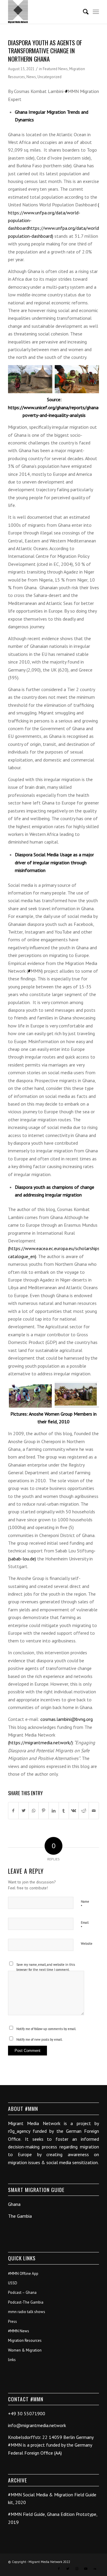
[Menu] (96, 12)
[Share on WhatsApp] (34, 1811)
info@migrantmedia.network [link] (37, 2425)
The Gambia (20, 2216)
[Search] (83, 12)
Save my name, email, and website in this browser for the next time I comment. (46, 1967)
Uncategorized (49, 77)
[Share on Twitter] (24, 1811)
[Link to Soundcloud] (95, 2569)
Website (87, 1944)
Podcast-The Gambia (26, 2302)
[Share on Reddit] (84, 1811)
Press (12, 2322)
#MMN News (19, 2331)
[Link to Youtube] (86, 2569)
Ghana (14, 2204)
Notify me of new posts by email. (39, 2039)
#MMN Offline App (23, 2274)
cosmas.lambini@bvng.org (67, 1719)
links (12, 2360)
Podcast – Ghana (22, 2292)
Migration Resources (25, 2340)
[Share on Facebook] (13, 1811)
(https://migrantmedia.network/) (40, 1743)
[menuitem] (83, 12)
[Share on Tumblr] (64, 1811)
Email (85, 1925)
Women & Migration (25, 2350)
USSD (13, 2283)
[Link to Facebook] (59, 2569)
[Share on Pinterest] (44, 1811)
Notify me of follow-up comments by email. (46, 2029)
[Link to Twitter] (68, 2569)
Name (85, 1904)
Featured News (55, 69)
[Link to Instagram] (77, 2569)
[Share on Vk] (74, 1811)
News (31, 77)
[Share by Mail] (94, 1811)
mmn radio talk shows (27, 2312)
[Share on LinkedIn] (54, 1811)
